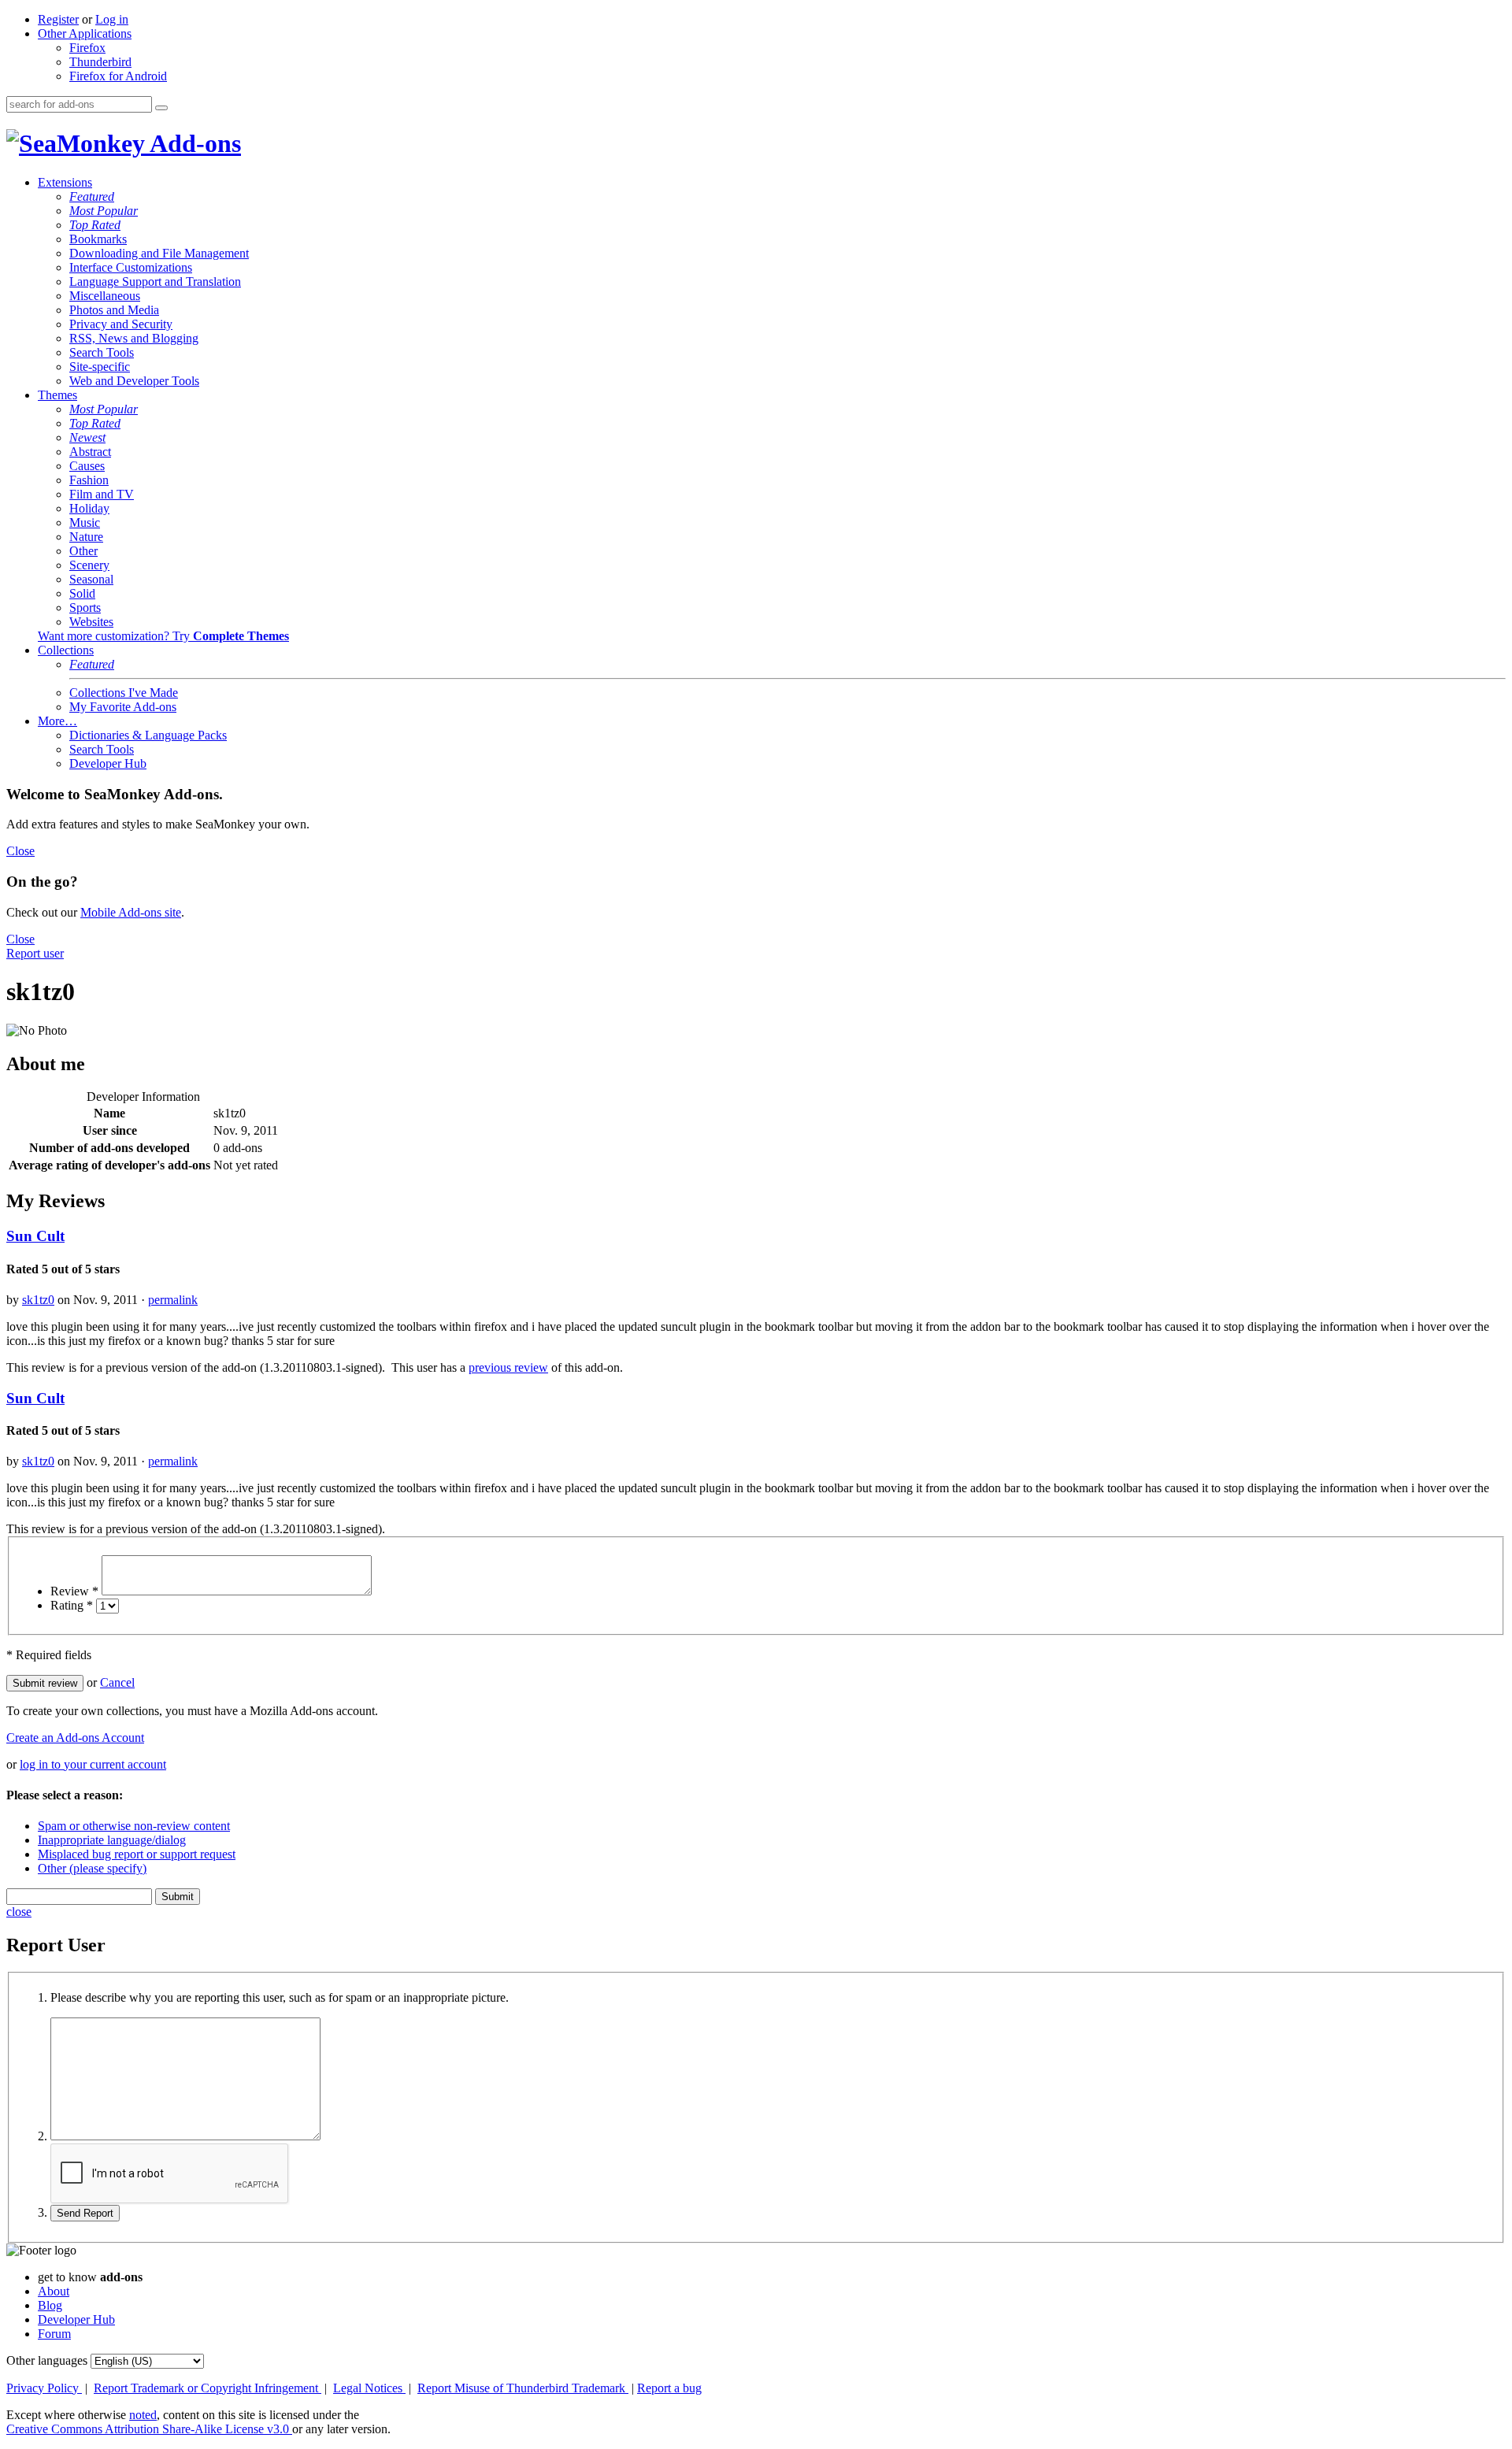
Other (83, 551)
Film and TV (102, 494)
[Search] (161, 108)
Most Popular (104, 211)
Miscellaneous (105, 296)
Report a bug (669, 2388)
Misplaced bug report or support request (137, 1854)
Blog (50, 2305)
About (54, 2291)
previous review (508, 1367)
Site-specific (100, 367)
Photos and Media (114, 310)
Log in (112, 19)
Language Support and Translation (155, 282)
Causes (87, 466)
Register (58, 19)
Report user (35, 953)
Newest (87, 437)
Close (20, 851)
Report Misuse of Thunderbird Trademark (523, 2388)
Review (74, 1591)
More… (57, 721)
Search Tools (102, 352)
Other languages (47, 2360)
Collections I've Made (124, 693)
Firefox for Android (118, 76)
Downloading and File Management (159, 253)
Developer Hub (108, 763)
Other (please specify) (92, 1868)
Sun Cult (35, 1236)
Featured (92, 196)
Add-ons (193, 143)
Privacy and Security (121, 324)
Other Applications (85, 33)
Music (85, 522)
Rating (72, 1605)
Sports (85, 608)
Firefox (87, 48)
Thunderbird (100, 62)
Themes (57, 395)
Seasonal (91, 579)
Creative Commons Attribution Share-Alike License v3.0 (149, 2429)
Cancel (117, 1682)
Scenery (89, 565)
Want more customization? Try (163, 636)
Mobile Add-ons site (131, 912)
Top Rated (95, 225)
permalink (173, 1300)
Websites (91, 622)
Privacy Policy (44, 2388)
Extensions (65, 182)
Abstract (90, 452)
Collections (66, 650)
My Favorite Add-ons (123, 707)
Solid (82, 593)
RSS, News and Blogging (134, 338)
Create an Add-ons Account (75, 1738)
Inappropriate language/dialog (112, 1840)
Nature (86, 537)
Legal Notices (369, 2388)
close (19, 1912)
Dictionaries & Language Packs (148, 735)
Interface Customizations (131, 267)
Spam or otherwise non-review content (134, 1826)
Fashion (89, 480)
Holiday (89, 508)
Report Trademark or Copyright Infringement (208, 2388)
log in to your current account (93, 1764)
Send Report (85, 2213)
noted (143, 2415)
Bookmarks (98, 239)
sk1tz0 (38, 1300)
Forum (54, 2334)
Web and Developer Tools (134, 381)
